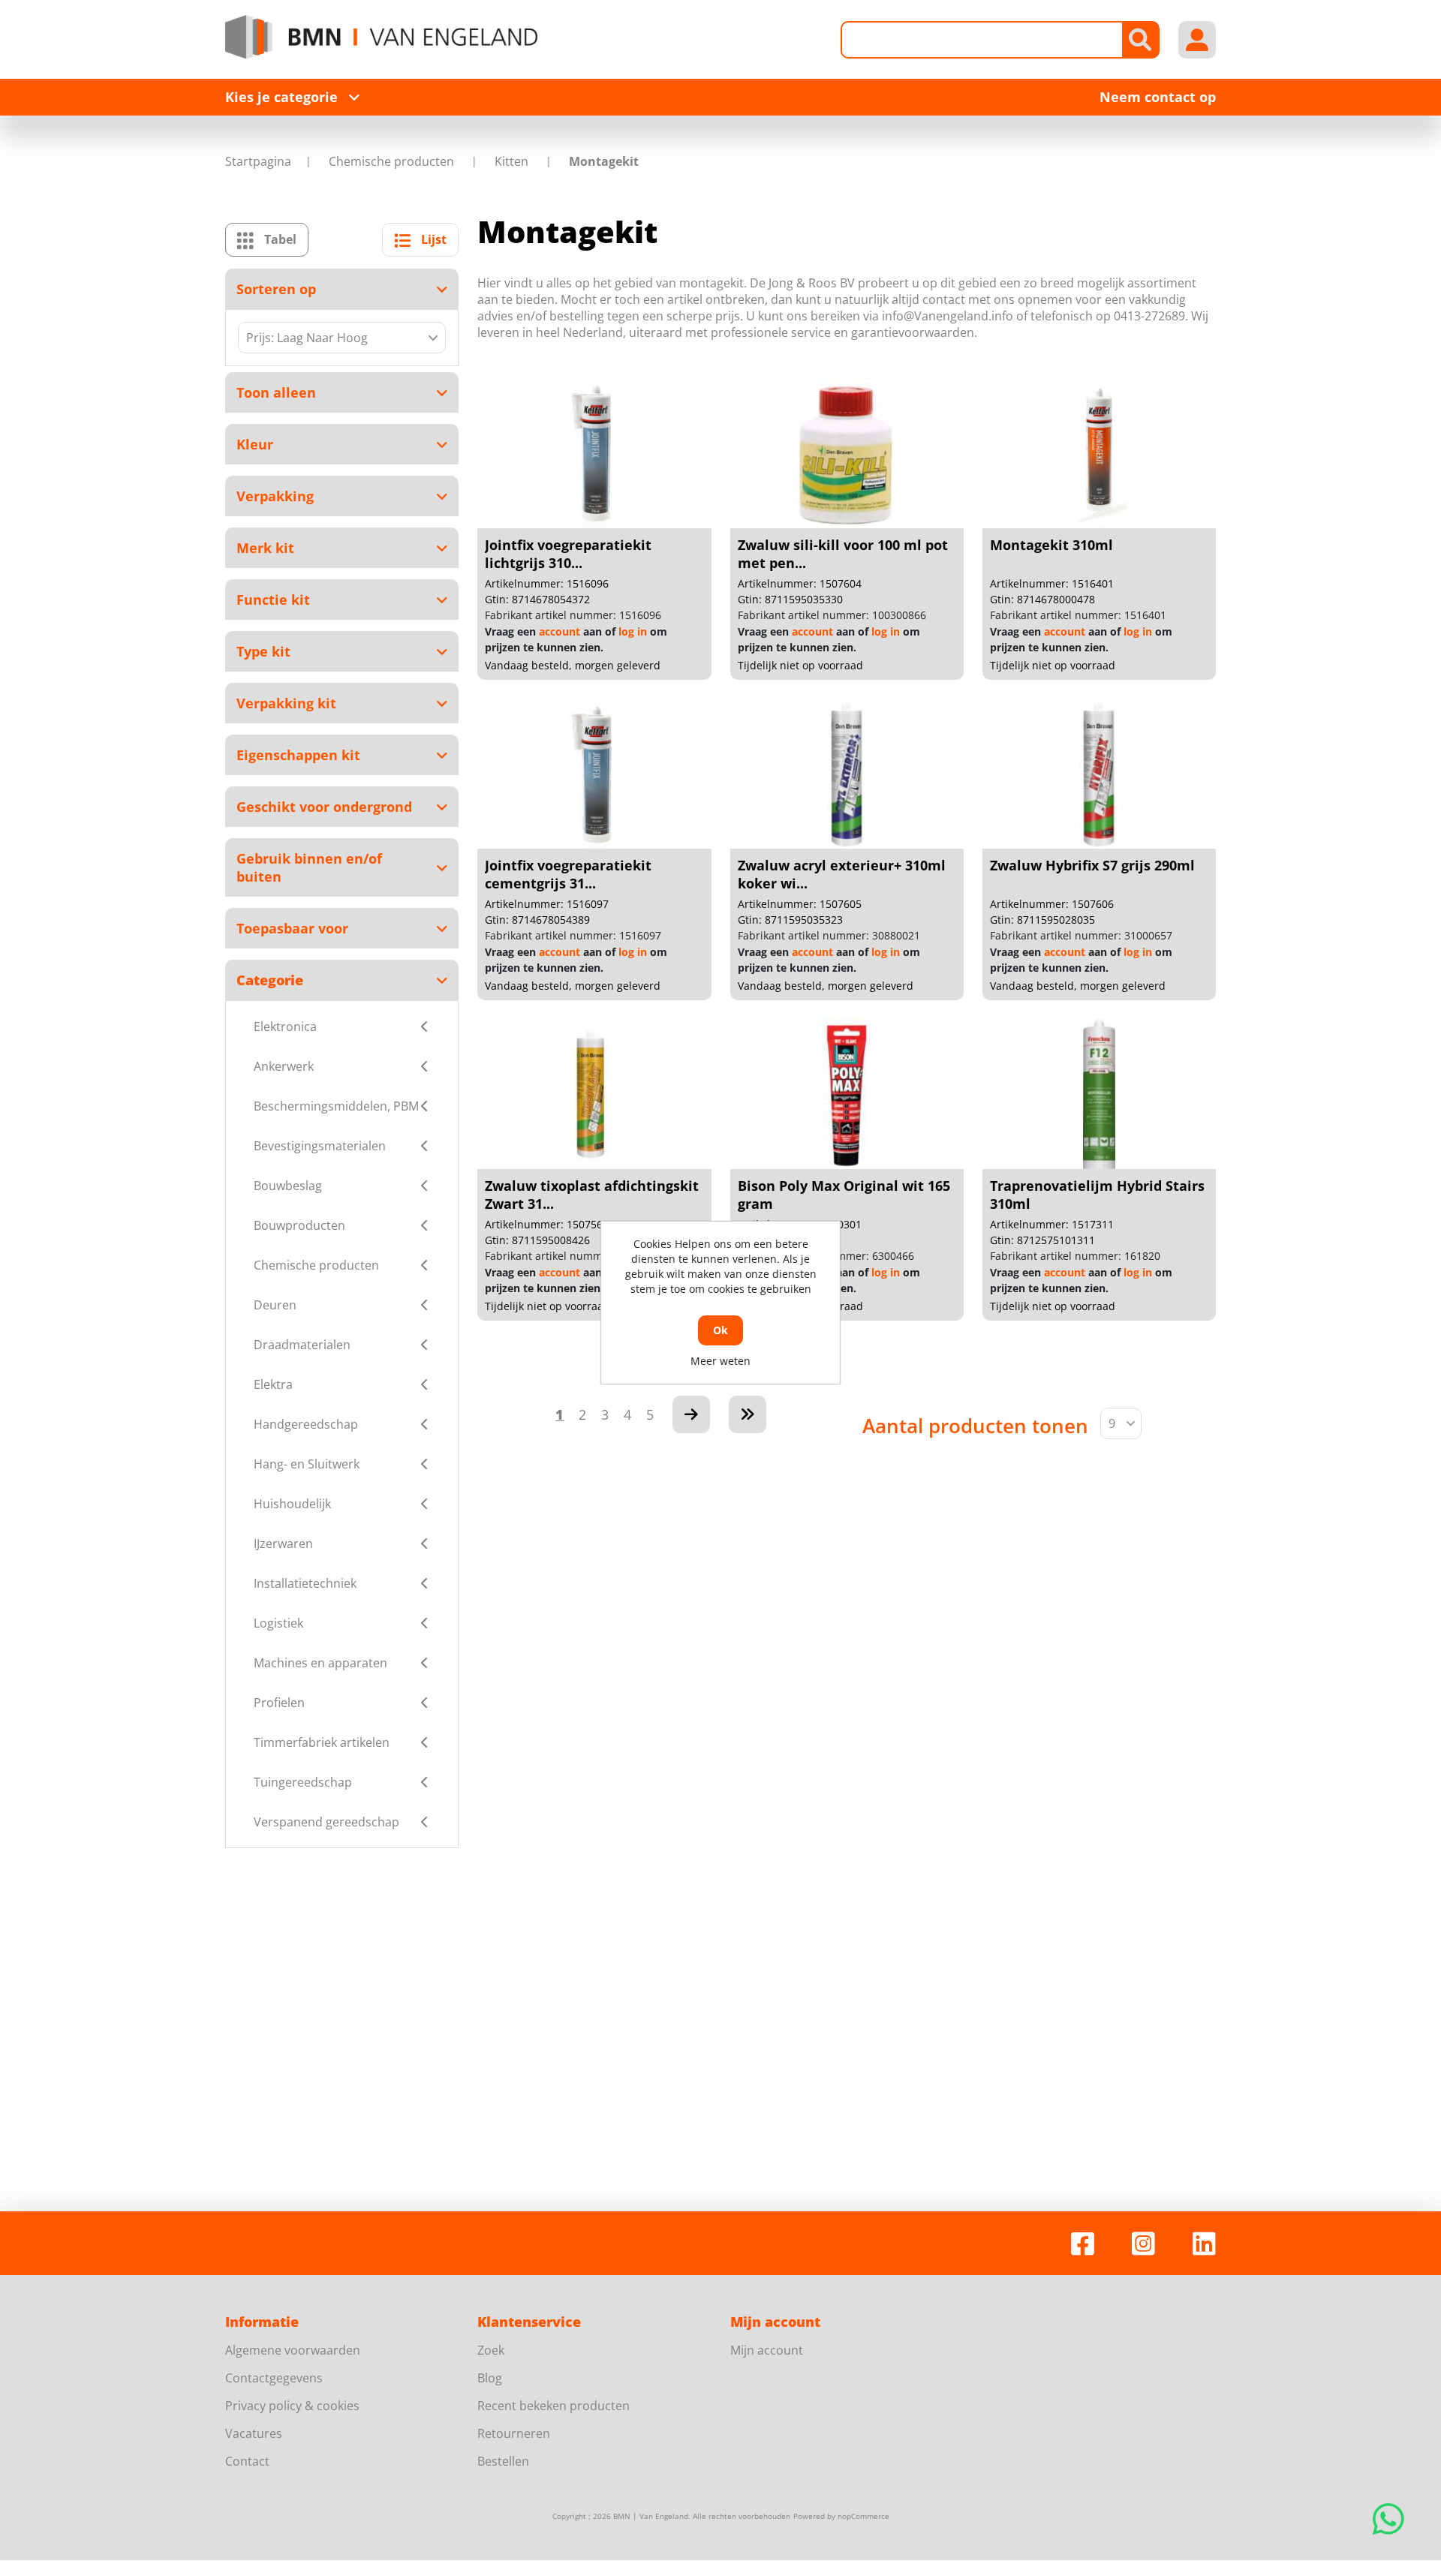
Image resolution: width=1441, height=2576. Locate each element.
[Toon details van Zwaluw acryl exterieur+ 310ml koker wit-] (847, 774)
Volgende (691, 1414)
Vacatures (254, 2433)
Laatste (748, 1414)
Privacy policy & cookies (292, 2406)
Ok (720, 1330)
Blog (490, 2378)
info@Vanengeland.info (948, 316)
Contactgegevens (274, 2378)
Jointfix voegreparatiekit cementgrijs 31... (568, 874)
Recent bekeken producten (554, 2406)
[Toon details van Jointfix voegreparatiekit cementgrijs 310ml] (594, 774)
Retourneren (514, 2433)
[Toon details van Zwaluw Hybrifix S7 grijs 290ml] (1099, 774)
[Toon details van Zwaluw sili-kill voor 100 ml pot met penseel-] (847, 453)
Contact (247, 2461)
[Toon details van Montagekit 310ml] (1099, 453)
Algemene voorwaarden (293, 2350)
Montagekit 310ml (1051, 545)
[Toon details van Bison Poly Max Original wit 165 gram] (847, 1094)
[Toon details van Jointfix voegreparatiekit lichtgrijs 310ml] (594, 453)
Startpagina (258, 161)
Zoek (491, 2350)
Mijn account (767, 2350)
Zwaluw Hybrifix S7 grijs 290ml (1092, 865)
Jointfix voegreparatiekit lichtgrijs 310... (568, 554)
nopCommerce (863, 2516)
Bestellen (503, 2461)
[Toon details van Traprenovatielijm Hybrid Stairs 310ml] (1099, 1094)
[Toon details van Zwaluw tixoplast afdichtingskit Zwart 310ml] (594, 1094)
